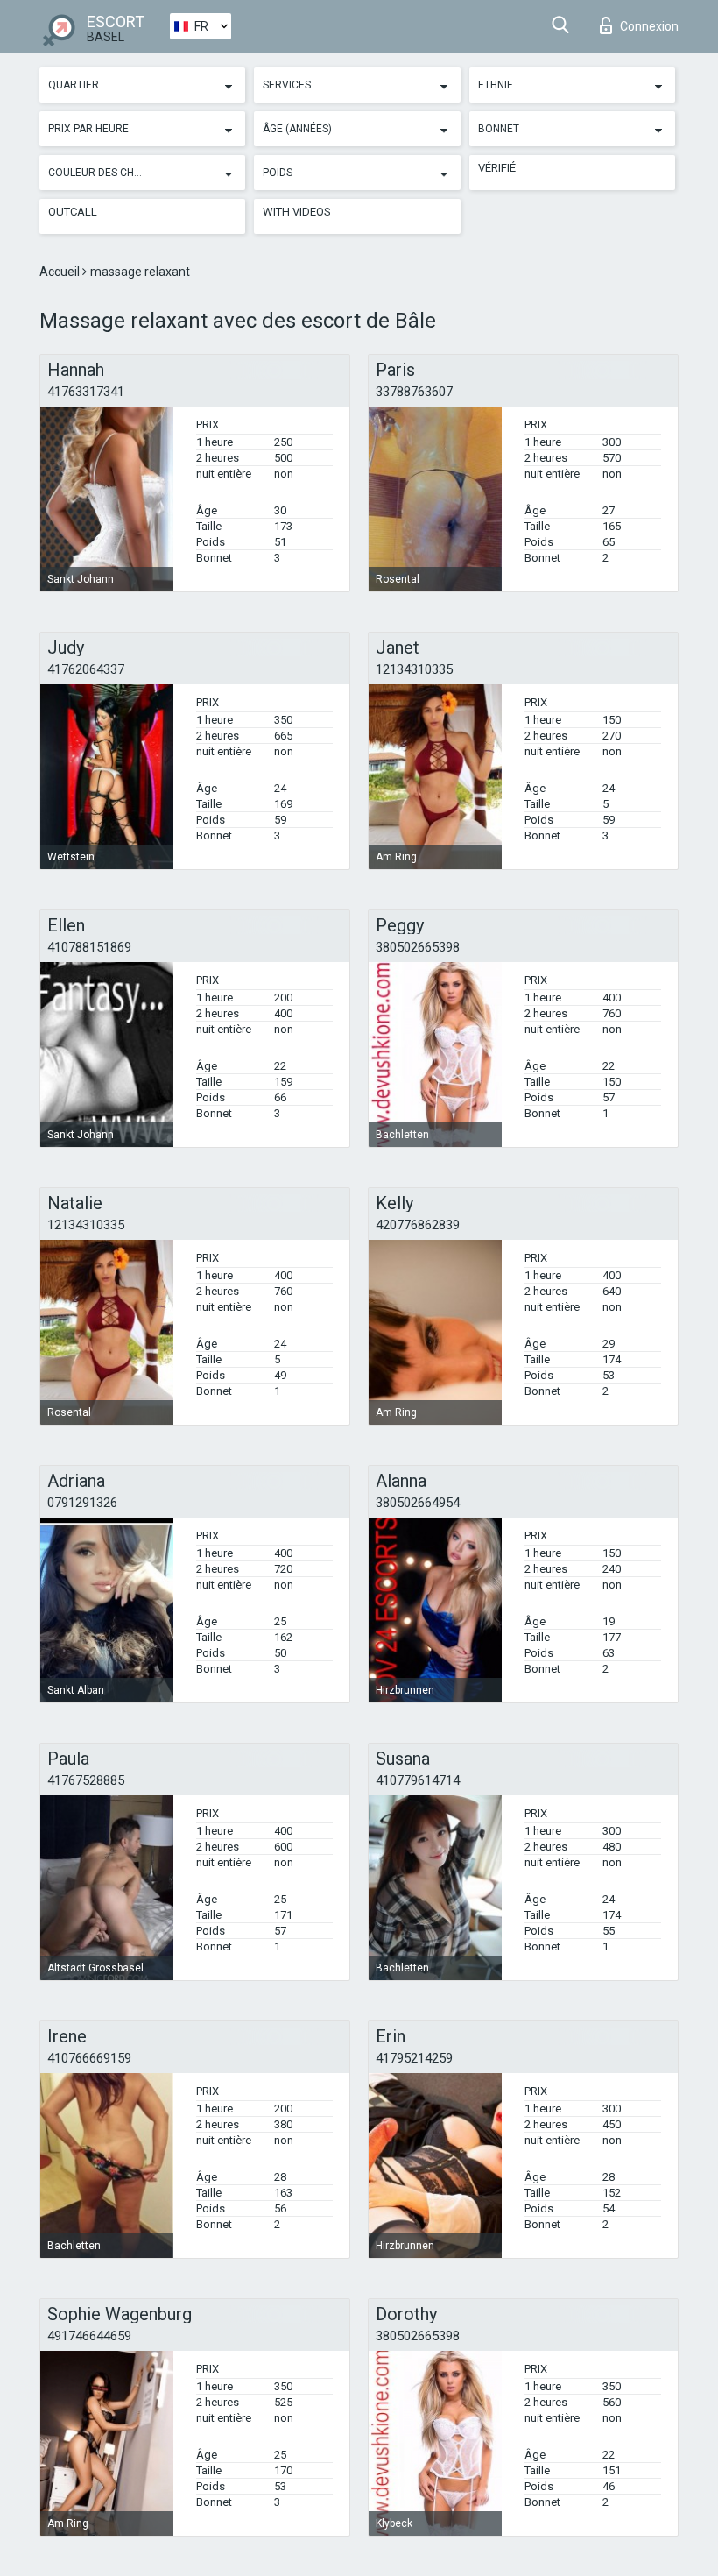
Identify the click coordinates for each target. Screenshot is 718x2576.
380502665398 (418, 947)
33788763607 (414, 392)
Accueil (61, 272)
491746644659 (89, 2336)
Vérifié (497, 168)
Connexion (649, 26)
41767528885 (86, 1780)
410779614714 (418, 1780)
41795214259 (414, 2058)
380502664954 (418, 1503)
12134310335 (414, 669)
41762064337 (86, 669)
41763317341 (86, 392)
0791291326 (82, 1503)
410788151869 (89, 947)
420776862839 (418, 1225)
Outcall (73, 212)
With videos (297, 212)
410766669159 (89, 2058)
